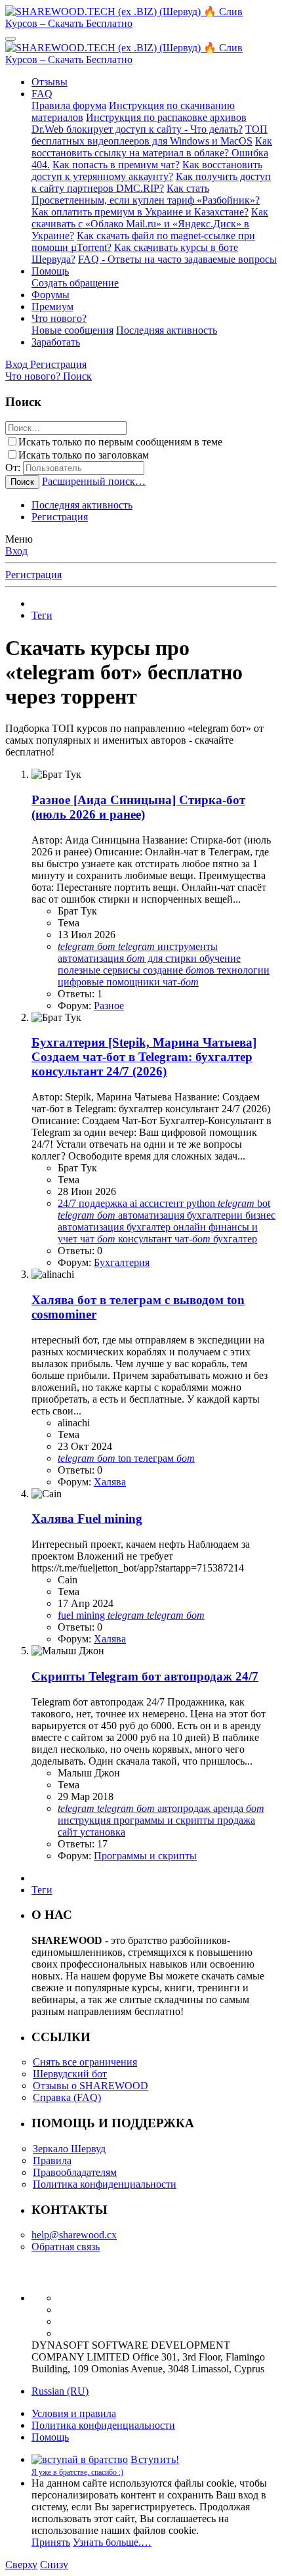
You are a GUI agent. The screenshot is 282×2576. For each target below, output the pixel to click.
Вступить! (155, 2459)
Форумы (50, 295)
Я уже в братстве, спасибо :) (77, 2472)
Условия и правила (74, 2413)
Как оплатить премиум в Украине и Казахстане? (140, 212)
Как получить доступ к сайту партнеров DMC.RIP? (151, 182)
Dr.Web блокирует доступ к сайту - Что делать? (137, 129)
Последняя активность (167, 330)
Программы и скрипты (145, 1856)
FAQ (42, 94)
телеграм (164, 1458)
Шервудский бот (70, 2074)
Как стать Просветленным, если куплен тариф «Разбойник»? (146, 194)
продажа (236, 1820)
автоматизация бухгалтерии (182, 1215)
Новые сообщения (72, 330)
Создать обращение (75, 283)
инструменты (168, 946)
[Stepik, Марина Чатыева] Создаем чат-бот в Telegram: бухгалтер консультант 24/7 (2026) (144, 1057)
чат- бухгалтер (216, 1239)
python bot (228, 1203)
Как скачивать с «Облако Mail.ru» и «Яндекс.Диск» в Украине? (150, 224)
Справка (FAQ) (67, 2097)
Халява (110, 1482)
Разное (109, 1006)
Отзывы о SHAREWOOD (91, 2086)
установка (103, 1832)
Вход (16, 551)
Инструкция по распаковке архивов (166, 117)
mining (92, 1615)
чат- (181, 982)
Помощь (50, 271)
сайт (69, 1832)
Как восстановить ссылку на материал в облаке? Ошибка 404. (152, 153)
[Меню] (10, 39)
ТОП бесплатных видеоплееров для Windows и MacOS (150, 135)
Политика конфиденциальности (105, 2184)
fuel (67, 1615)
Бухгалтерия (122, 1262)
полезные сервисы (100, 970)
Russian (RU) (60, 2391)
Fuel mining (87, 1519)
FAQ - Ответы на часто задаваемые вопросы (177, 259)
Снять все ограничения (85, 2062)
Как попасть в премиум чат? (116, 165)
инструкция (86, 1820)
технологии (243, 970)
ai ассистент (158, 1203)
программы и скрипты (165, 1820)
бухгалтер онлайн (168, 1227)
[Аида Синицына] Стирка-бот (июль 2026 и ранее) (138, 807)
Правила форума (69, 105)
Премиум (52, 306)
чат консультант (127, 1239)
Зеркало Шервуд (69, 2149)
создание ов (180, 970)
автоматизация (92, 958)
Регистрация (60, 517)
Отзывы (50, 82)
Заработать (56, 342)
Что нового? (59, 318)
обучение (220, 958)
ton (126, 1458)
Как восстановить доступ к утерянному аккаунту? (147, 170)
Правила (52, 2160)
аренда (230, 1808)
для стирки (163, 958)
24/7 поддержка (94, 1203)
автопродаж (185, 1808)
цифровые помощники (110, 982)
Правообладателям (75, 2172)
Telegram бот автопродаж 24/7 (145, 1676)
